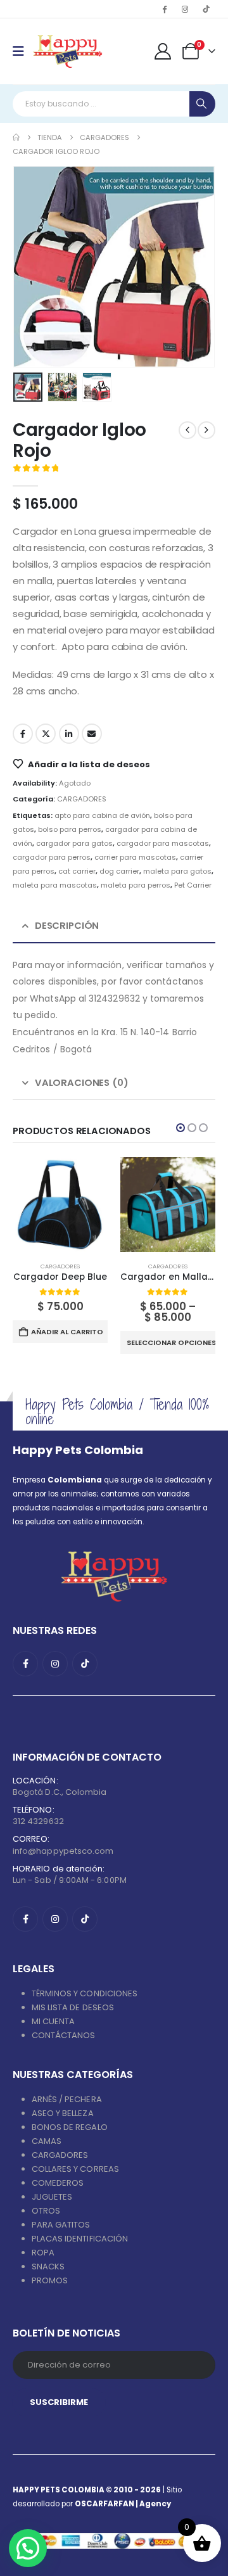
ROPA (43, 2253)
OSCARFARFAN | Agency (123, 2504)
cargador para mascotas (163, 843)
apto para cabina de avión (102, 815)
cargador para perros (52, 857)
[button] (28, 267)
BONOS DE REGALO (70, 2127)
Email (92, 734)
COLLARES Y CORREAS (75, 2169)
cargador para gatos (74, 843)
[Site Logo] (67, 51)
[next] (206, 430)
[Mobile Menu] (22, 51)
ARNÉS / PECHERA (67, 2099)
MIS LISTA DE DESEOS (73, 2007)
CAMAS (47, 2141)
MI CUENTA (54, 2021)
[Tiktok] (206, 9)
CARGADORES (82, 799)
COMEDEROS (58, 2183)
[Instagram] (185, 9)
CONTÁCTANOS (64, 2035)
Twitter (46, 734)
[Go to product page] (60, 1204)
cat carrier (77, 871)
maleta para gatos (177, 871)
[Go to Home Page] (16, 137)
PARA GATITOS (61, 2225)
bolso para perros (70, 829)
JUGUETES (52, 2197)
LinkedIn (69, 734)
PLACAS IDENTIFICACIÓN (80, 2239)
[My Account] (163, 51)
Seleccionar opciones (171, 1342)
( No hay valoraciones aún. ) (121, 470)
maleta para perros (136, 885)
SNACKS (48, 2267)
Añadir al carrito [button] (67, 1332)
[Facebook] (164, 9)
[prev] (187, 430)
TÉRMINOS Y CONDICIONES (85, 1993)
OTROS (46, 2211)
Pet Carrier (193, 885)
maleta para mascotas (55, 885)
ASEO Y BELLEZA (63, 2113)
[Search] (202, 104)
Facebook (23, 734)
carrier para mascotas (135, 857)
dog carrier (119, 871)
